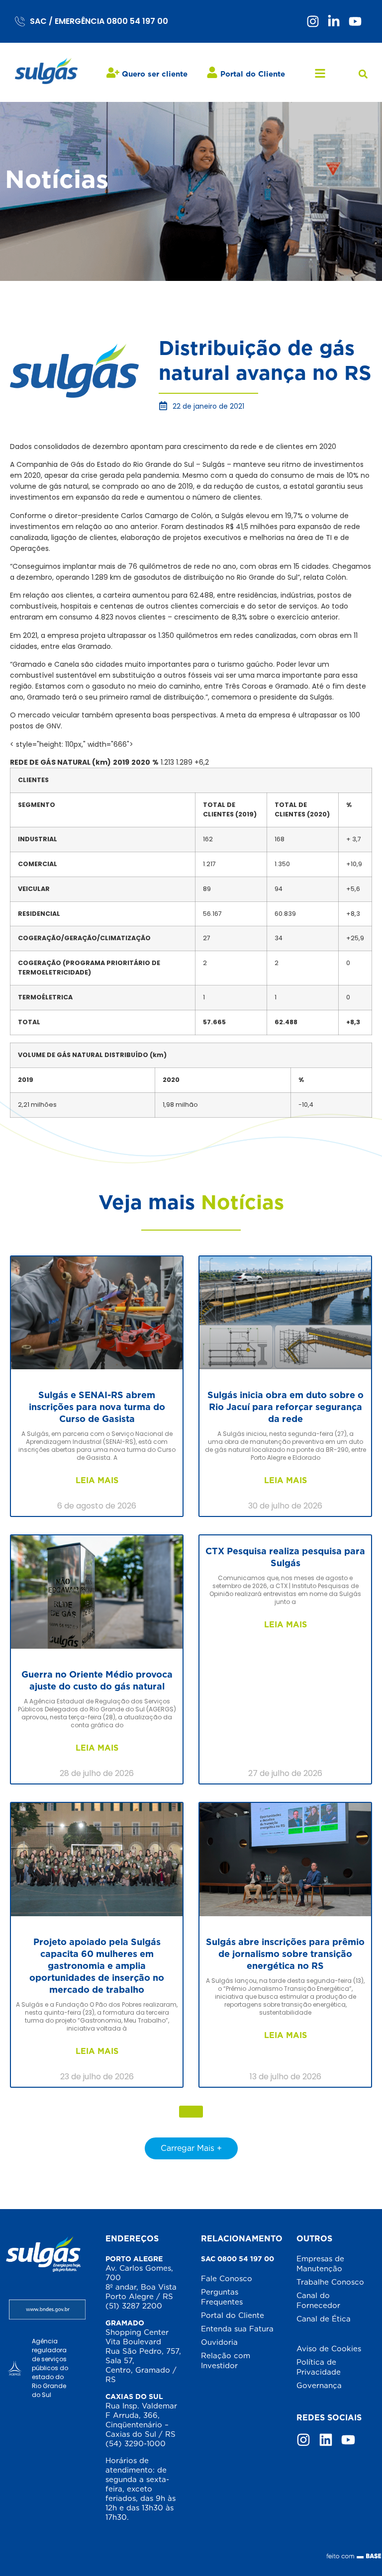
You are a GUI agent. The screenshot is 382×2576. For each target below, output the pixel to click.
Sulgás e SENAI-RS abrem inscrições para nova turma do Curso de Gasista (97, 1407)
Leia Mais (97, 1480)
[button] (363, 74)
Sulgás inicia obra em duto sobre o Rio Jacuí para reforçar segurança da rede (286, 1407)
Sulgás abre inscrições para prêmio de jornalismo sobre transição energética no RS (285, 1954)
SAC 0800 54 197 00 (238, 2259)
